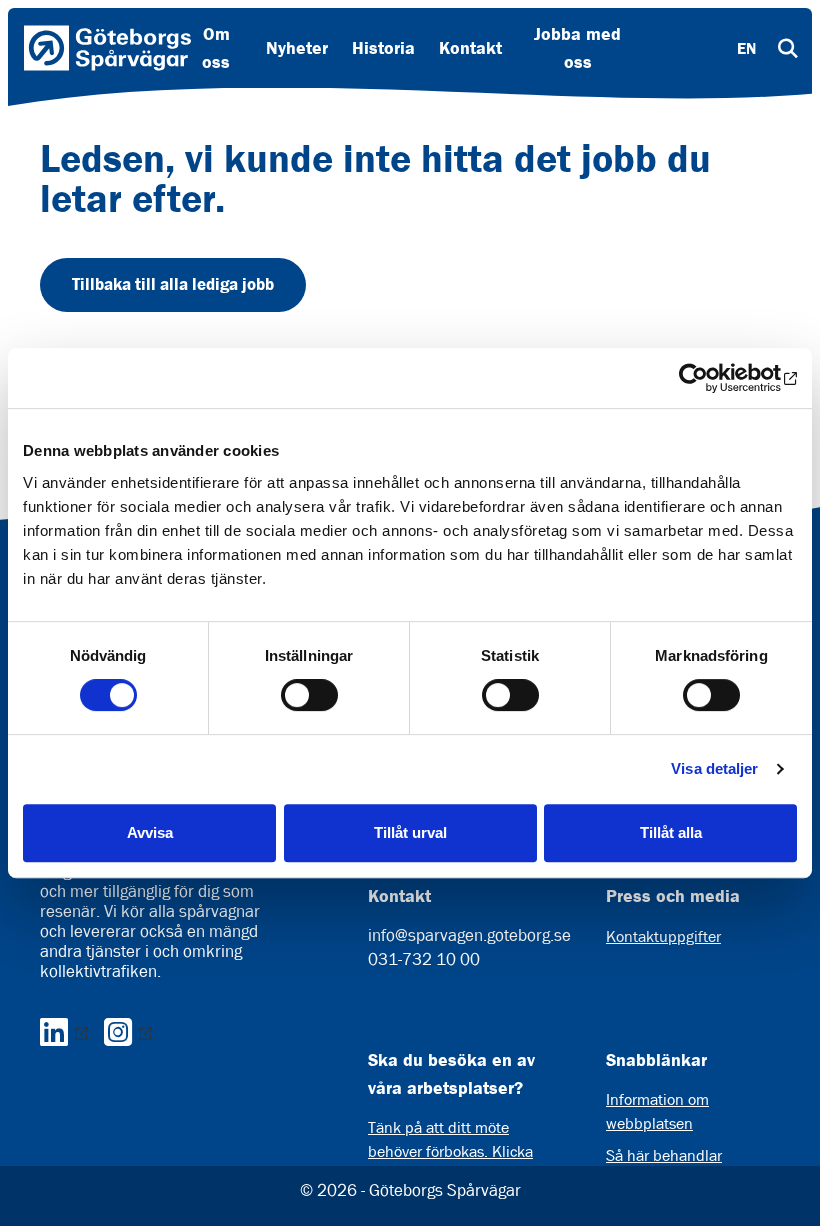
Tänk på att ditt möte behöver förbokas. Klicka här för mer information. (450, 1151)
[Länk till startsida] (107, 48)
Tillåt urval (410, 832)
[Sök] (788, 48)
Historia (383, 48)
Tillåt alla (671, 832)
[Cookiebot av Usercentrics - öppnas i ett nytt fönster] (709, 378)
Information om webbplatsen (657, 1111)
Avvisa (150, 832)
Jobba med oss (577, 48)
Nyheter (297, 48)
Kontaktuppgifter (663, 936)
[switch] (309, 695)
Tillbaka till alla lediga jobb (173, 284)
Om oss (216, 48)
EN (746, 48)
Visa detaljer (714, 768)
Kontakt (470, 48)
